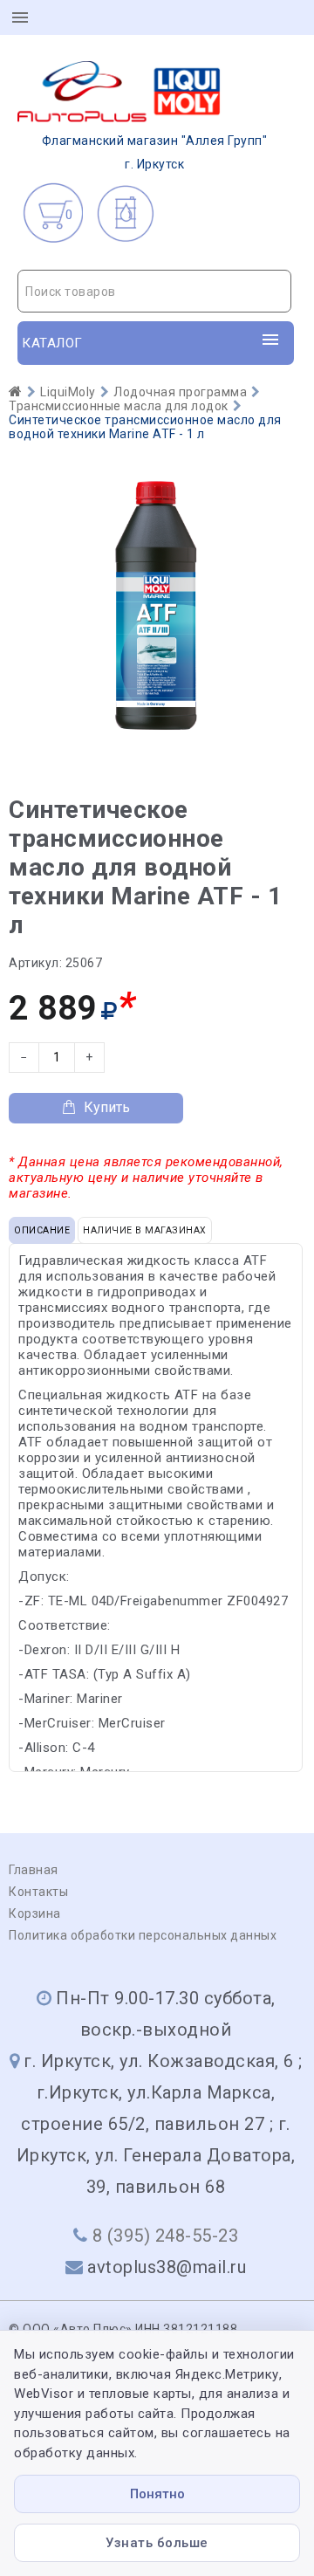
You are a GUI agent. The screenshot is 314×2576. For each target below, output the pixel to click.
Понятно (157, 2494)
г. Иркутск (155, 152)
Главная (34, 1870)
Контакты (38, 1892)
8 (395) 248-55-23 (166, 2236)
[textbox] (154, 292)
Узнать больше (157, 2543)
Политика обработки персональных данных (143, 1935)
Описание (42, 1230)
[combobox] (154, 291)
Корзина (35, 1913)
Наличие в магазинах (145, 1230)
